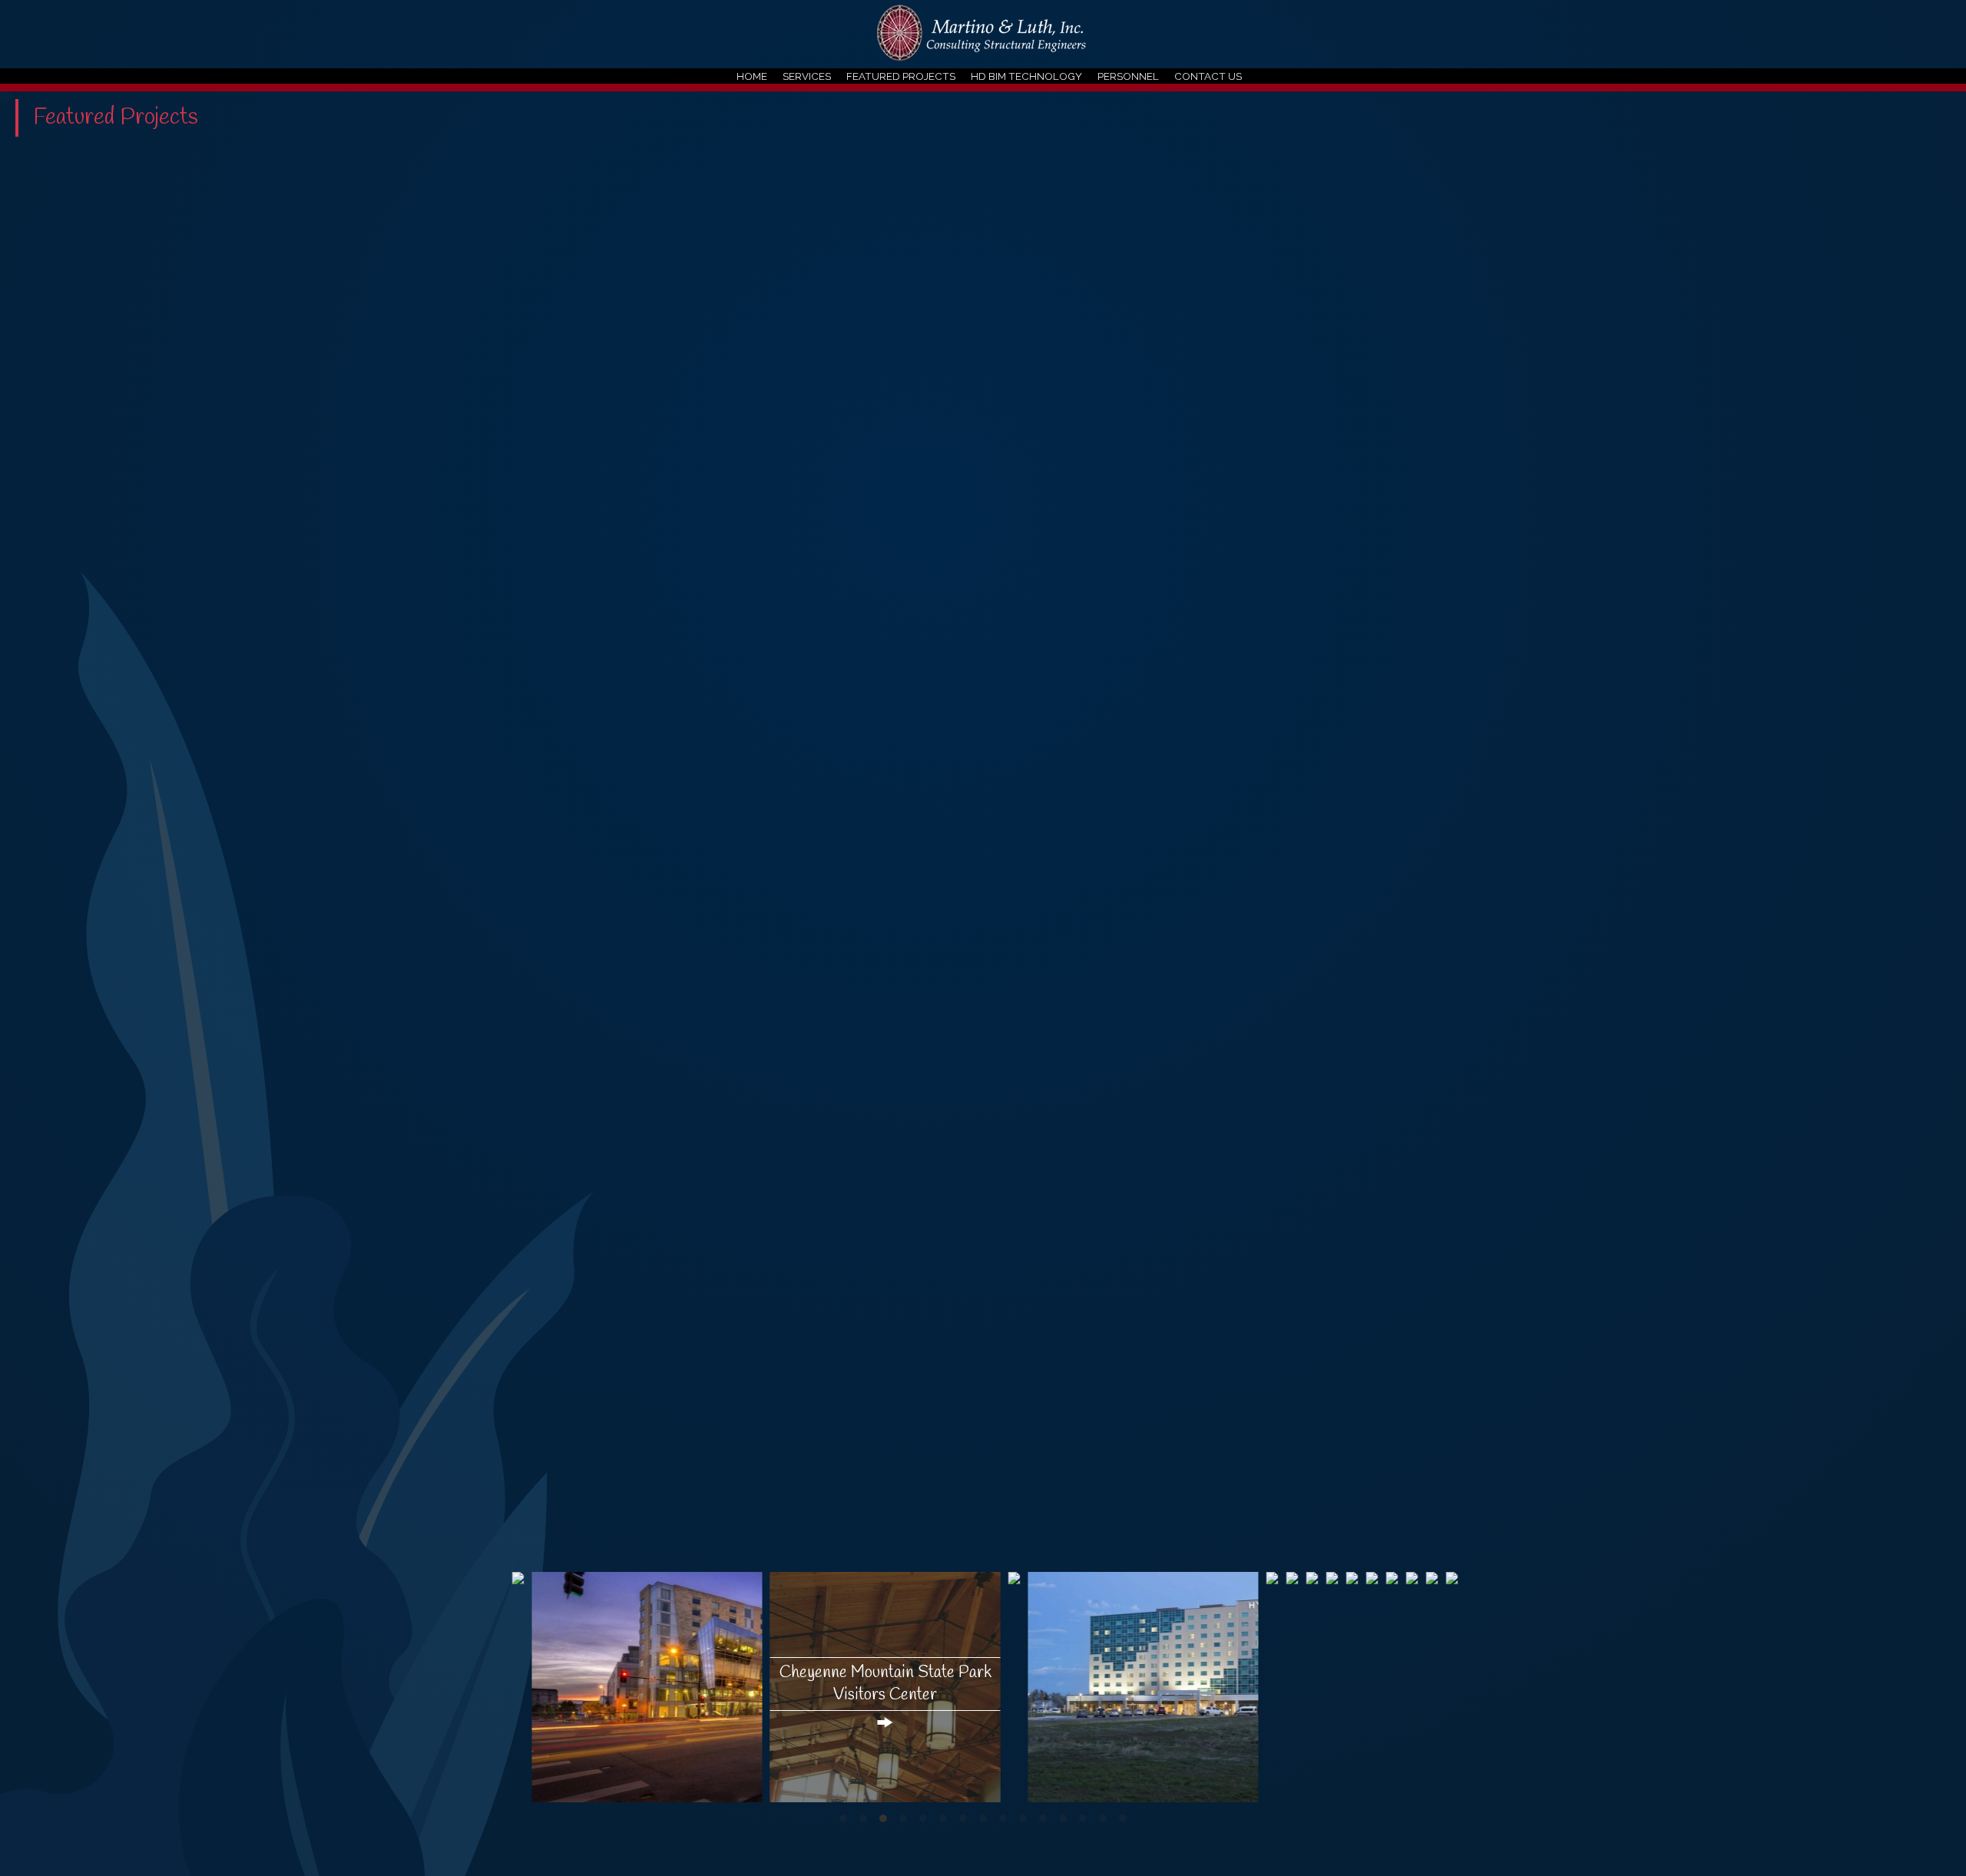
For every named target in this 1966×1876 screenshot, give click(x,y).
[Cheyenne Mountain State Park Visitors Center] (885, 1617)
